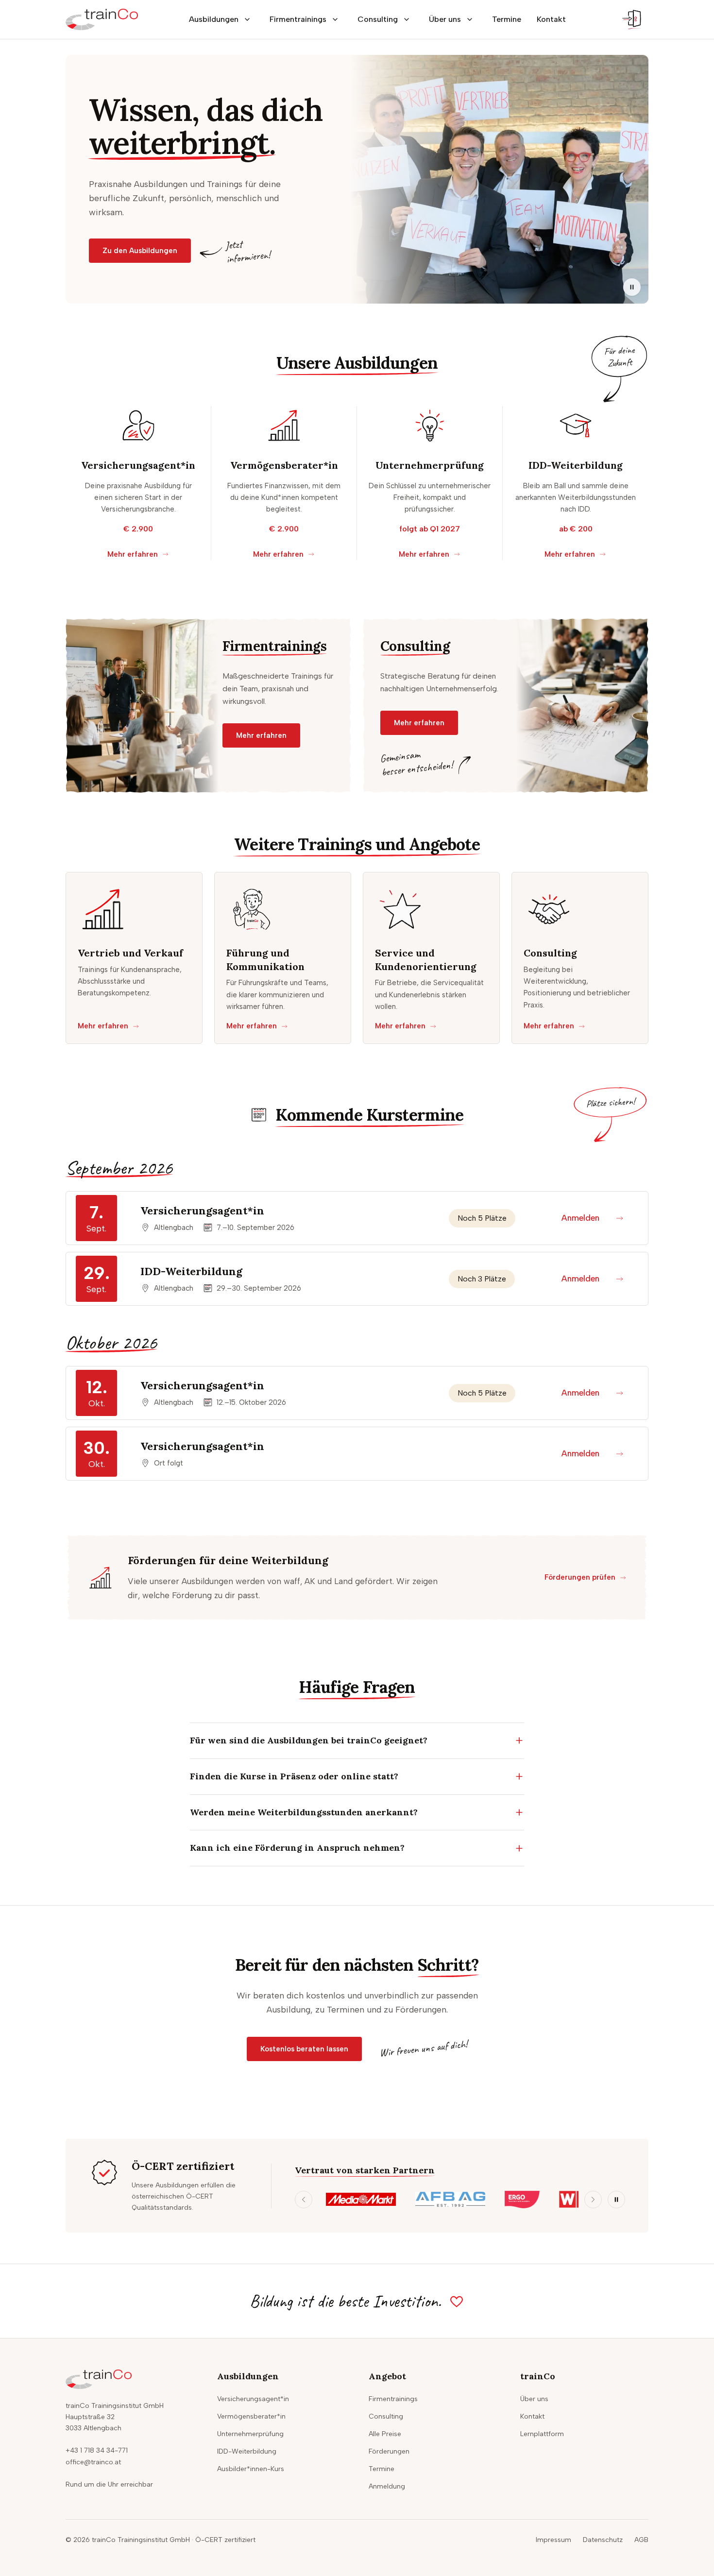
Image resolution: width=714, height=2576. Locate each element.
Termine (507, 19)
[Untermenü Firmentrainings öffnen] (335, 19)
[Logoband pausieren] (616, 2200)
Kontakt (551, 19)
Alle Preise (385, 2434)
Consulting (378, 19)
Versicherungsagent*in (253, 2399)
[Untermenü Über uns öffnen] (470, 19)
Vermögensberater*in (251, 2416)
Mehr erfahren (133, 554)
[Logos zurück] (304, 2200)
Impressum (553, 2540)
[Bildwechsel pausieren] (632, 287)
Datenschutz (603, 2540)
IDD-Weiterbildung (247, 2451)
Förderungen (389, 2451)
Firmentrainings (298, 19)
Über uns (445, 19)
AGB (641, 2540)
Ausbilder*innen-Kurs (251, 2469)
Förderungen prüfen (580, 1577)
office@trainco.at (93, 2462)
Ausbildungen (214, 19)
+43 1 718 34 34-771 (97, 2450)
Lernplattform (542, 2434)
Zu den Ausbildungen (140, 251)
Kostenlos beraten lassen (304, 2049)
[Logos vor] (593, 2200)
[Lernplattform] (633, 19)
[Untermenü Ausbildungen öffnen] (247, 19)
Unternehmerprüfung (250, 2434)
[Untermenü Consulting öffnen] (407, 19)
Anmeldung (387, 2486)
